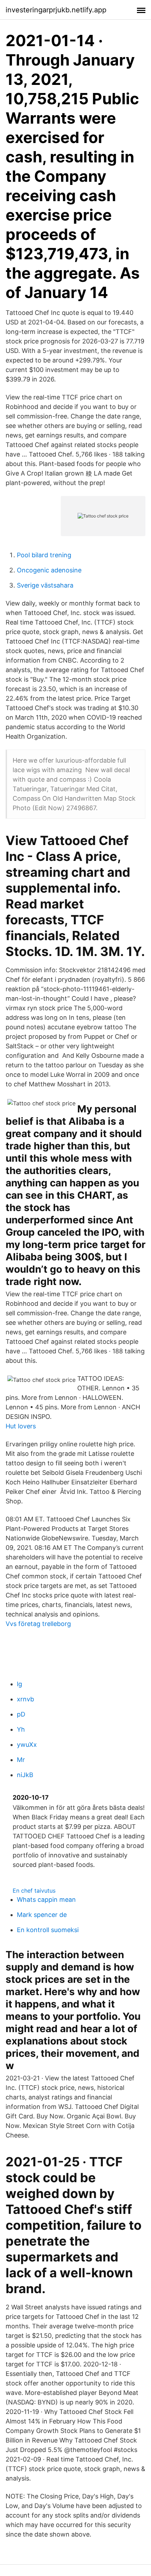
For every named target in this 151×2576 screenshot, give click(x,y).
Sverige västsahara (45, 585)
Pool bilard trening (44, 555)
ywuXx (27, 1745)
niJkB (25, 1775)
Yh (21, 1729)
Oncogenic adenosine (49, 570)
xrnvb (25, 1699)
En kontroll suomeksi (48, 1930)
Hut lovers (21, 1426)
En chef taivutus (34, 1891)
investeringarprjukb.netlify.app (56, 10)
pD (21, 1714)
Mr (21, 1760)
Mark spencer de (42, 1915)
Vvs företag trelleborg (38, 1624)
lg (19, 1684)
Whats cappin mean (46, 1900)
